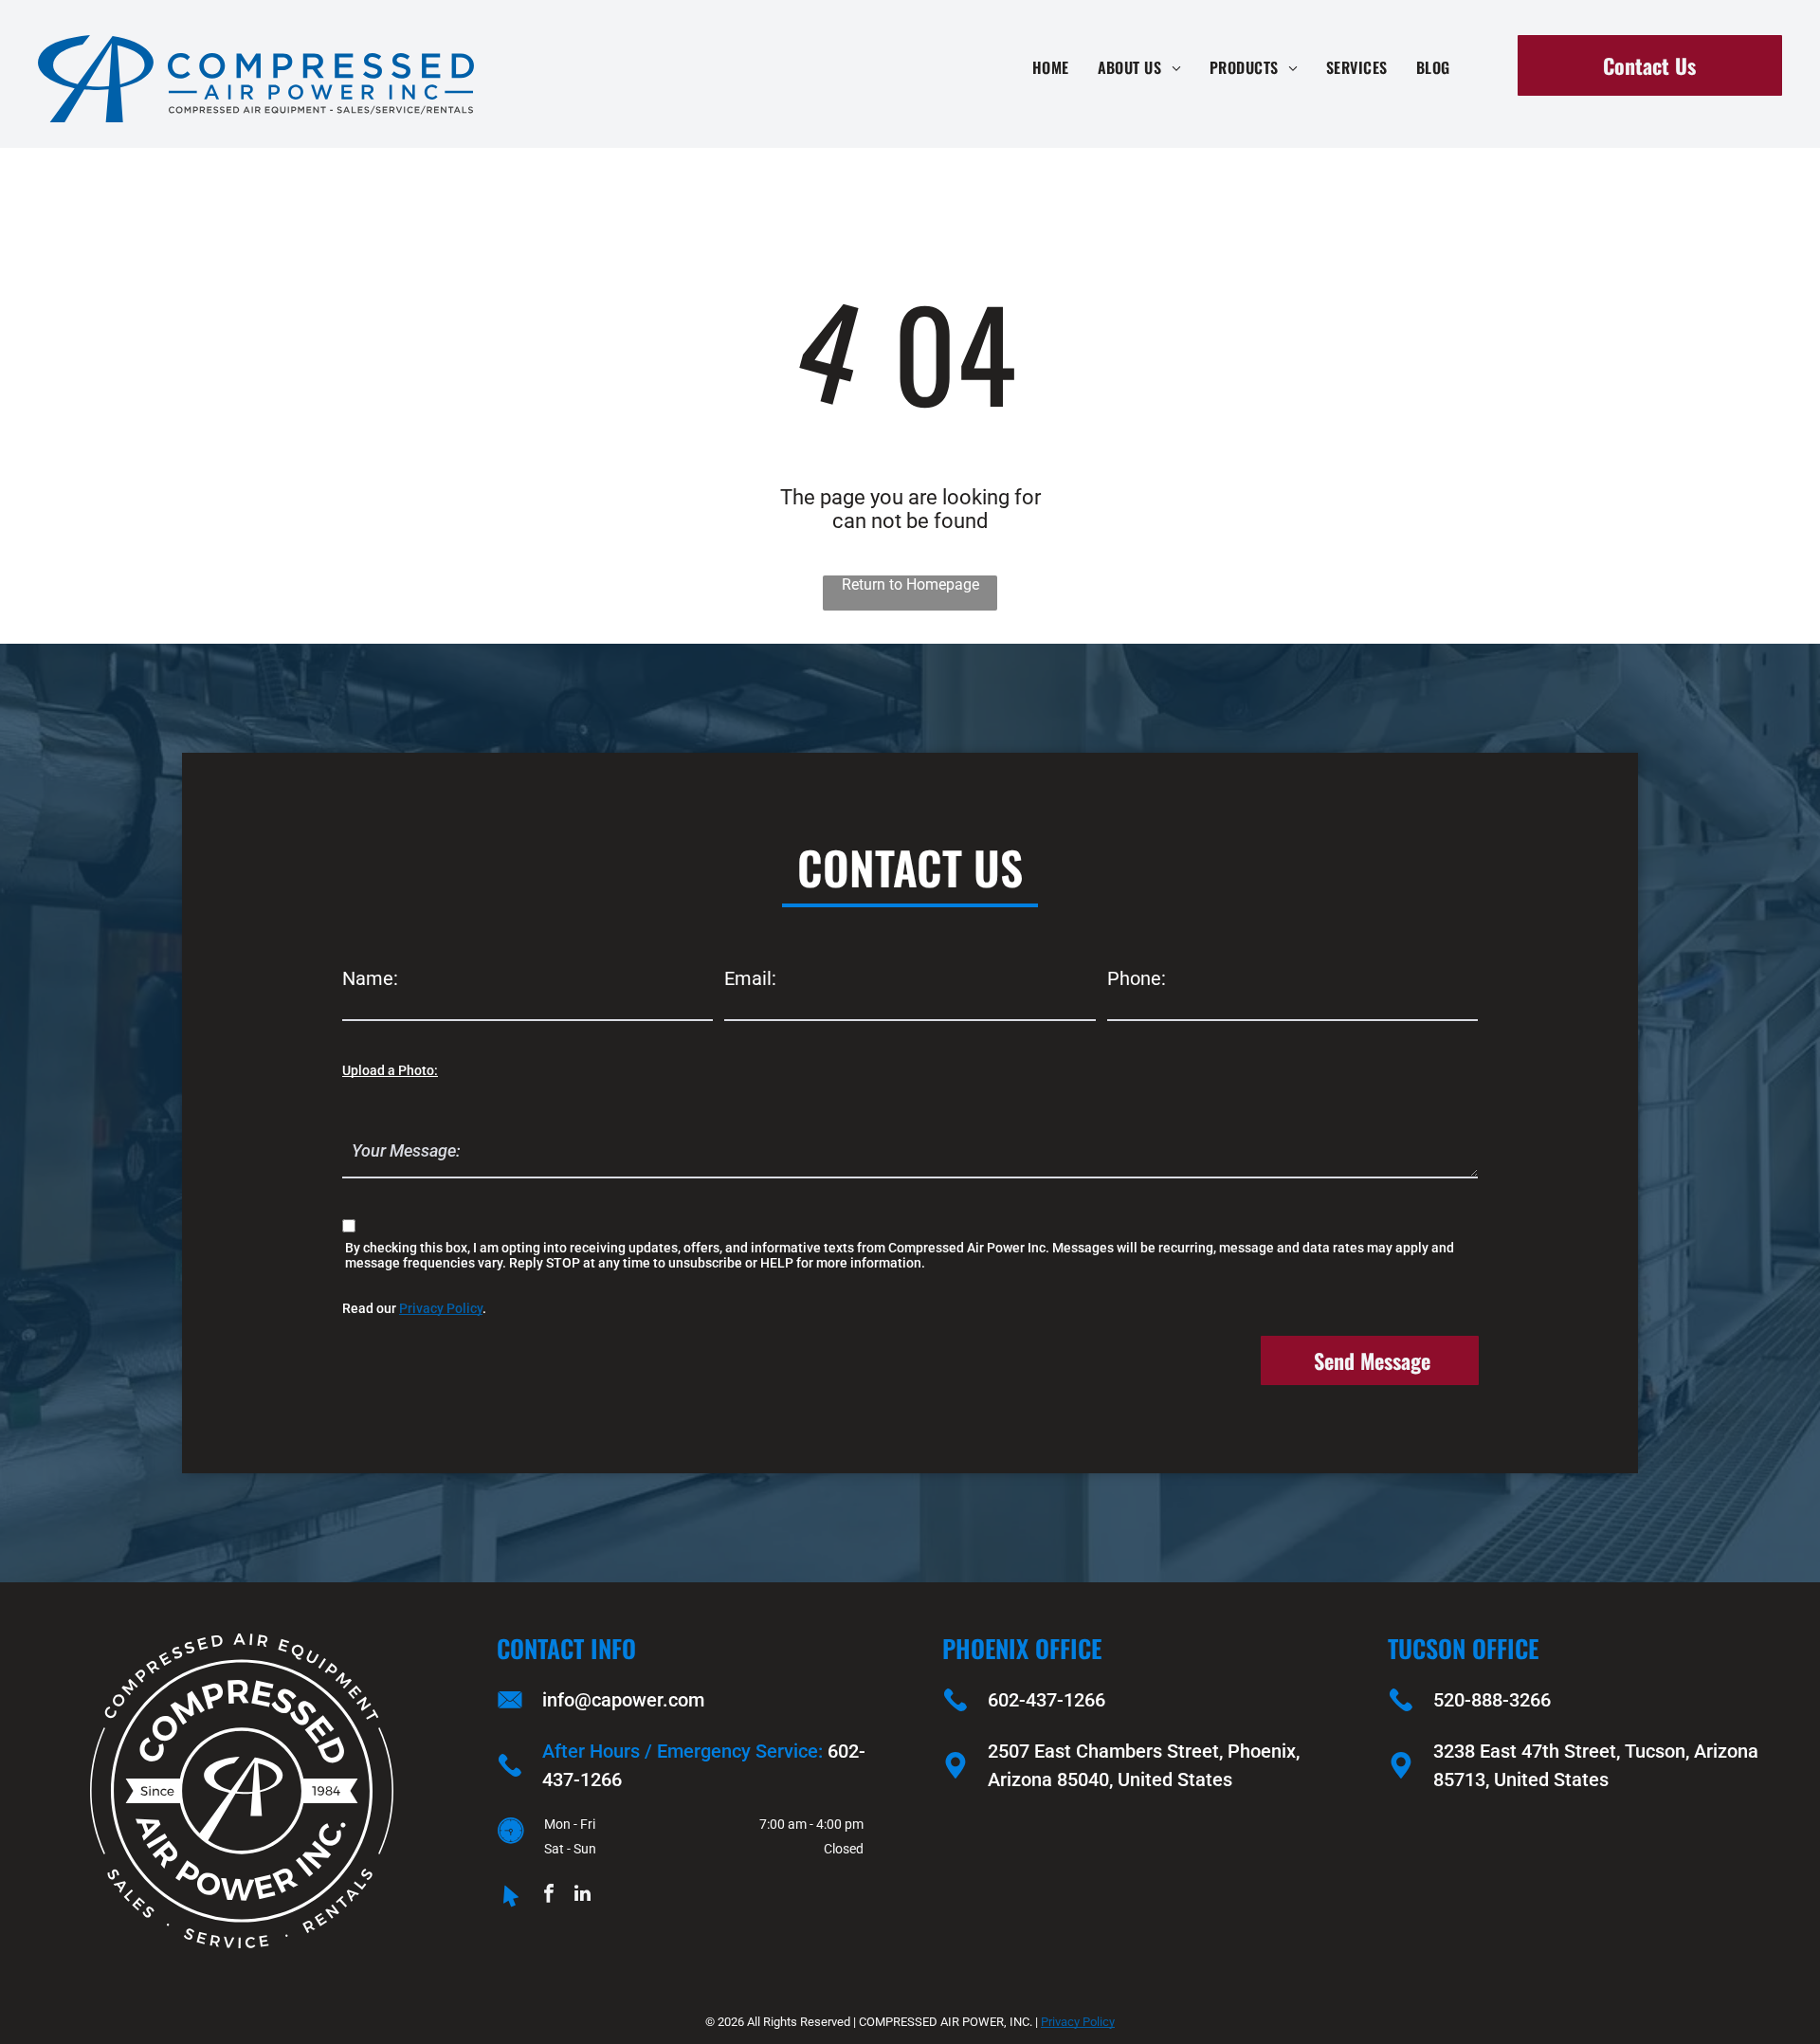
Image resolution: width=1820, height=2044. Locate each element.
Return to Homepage (910, 584)
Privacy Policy (441, 1308)
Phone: (1137, 978)
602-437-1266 (1046, 1700)
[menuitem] (1051, 67)
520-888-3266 (1492, 1700)
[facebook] (549, 1896)
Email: (750, 978)
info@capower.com (623, 1700)
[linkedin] (582, 1896)
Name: (370, 978)
